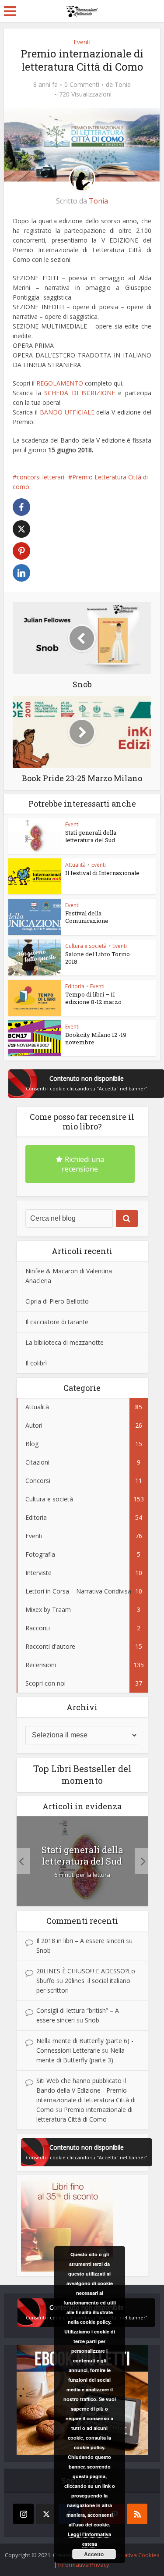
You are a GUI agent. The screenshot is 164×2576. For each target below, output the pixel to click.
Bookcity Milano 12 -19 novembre (96, 1038)
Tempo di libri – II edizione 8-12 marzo (93, 998)
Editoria (75, 986)
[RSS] (137, 2514)
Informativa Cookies (133, 2555)
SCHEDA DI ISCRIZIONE (80, 393)
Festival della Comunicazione (87, 917)
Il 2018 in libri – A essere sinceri (80, 1941)
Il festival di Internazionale (102, 873)
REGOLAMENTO (59, 383)
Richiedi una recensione (83, 1164)
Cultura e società (86, 946)
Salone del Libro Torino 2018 (98, 958)
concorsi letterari (40, 477)
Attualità (75, 865)
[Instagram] (23, 2514)
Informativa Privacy (84, 2565)
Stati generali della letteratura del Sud (91, 836)
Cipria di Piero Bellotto (57, 1301)
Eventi (82, 42)
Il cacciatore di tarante (57, 1322)
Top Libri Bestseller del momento (82, 1774)
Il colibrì (36, 1363)
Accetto (94, 2554)
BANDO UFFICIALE (67, 412)
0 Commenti (82, 85)
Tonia (123, 85)
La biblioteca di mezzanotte (65, 1342)
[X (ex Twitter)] (46, 2514)
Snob (44, 1950)
